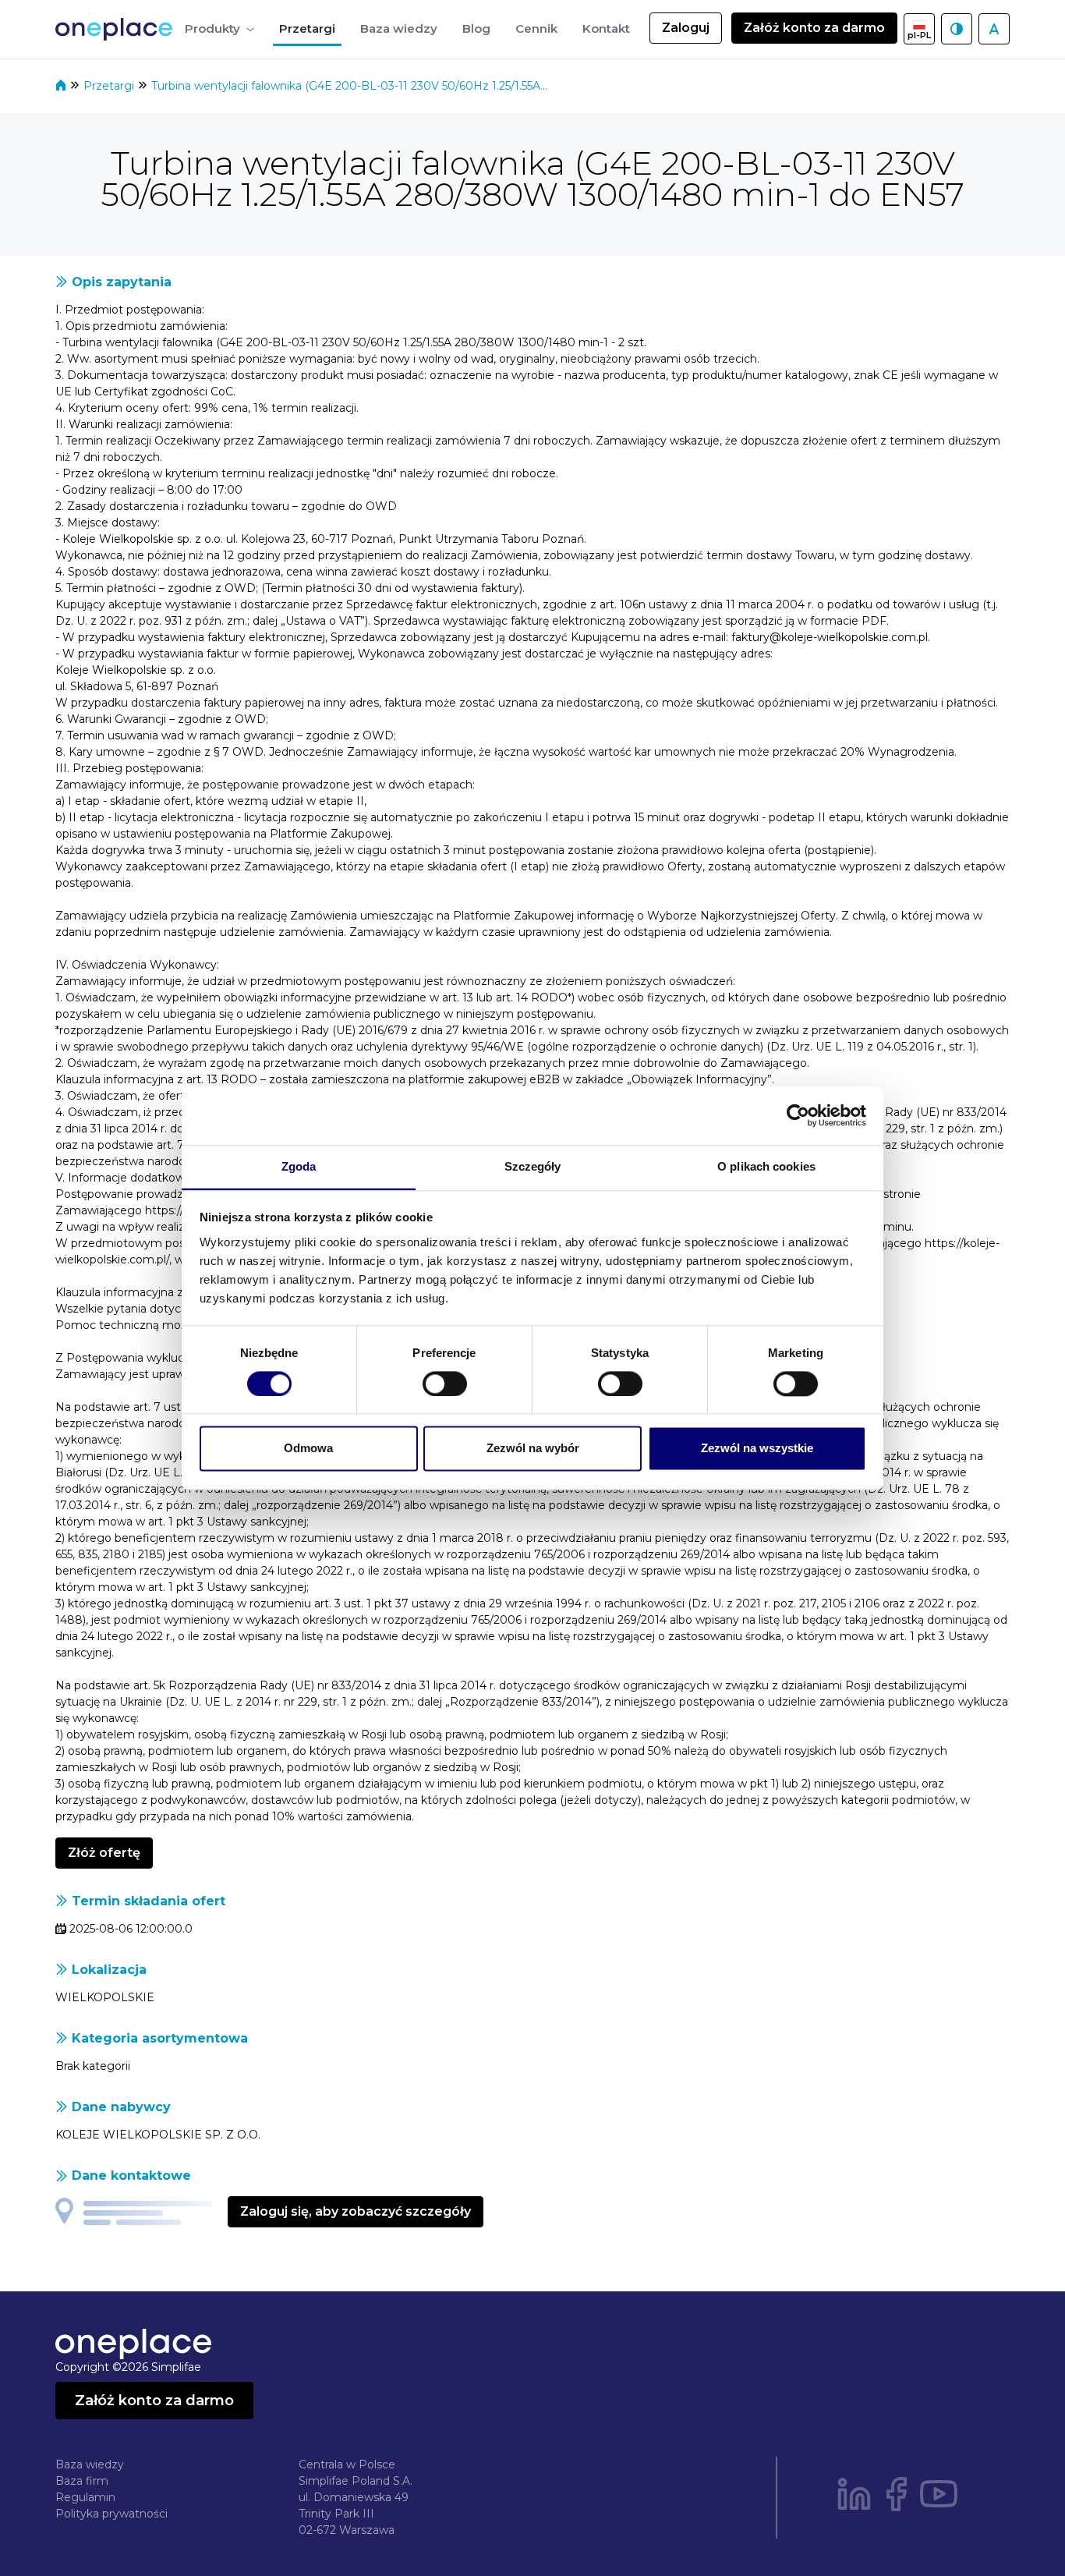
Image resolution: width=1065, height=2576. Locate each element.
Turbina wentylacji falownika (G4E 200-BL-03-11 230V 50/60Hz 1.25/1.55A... (349, 86)
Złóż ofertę (104, 1853)
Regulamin (85, 2497)
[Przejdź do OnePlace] (117, 29)
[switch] (445, 1384)
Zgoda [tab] (299, 1166)
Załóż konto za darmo (814, 28)
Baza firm (82, 2481)
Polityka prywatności (111, 2514)
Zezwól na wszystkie (757, 1449)
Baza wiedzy (90, 2464)
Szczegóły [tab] (533, 1166)
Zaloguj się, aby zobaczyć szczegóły (356, 2211)
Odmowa (308, 1449)
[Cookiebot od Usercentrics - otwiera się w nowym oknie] (798, 1115)
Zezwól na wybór (533, 1449)
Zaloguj (686, 28)
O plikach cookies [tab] (766, 1166)
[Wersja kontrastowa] (957, 29)
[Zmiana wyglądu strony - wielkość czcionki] (994, 29)
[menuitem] (219, 29)
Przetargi (110, 86)
